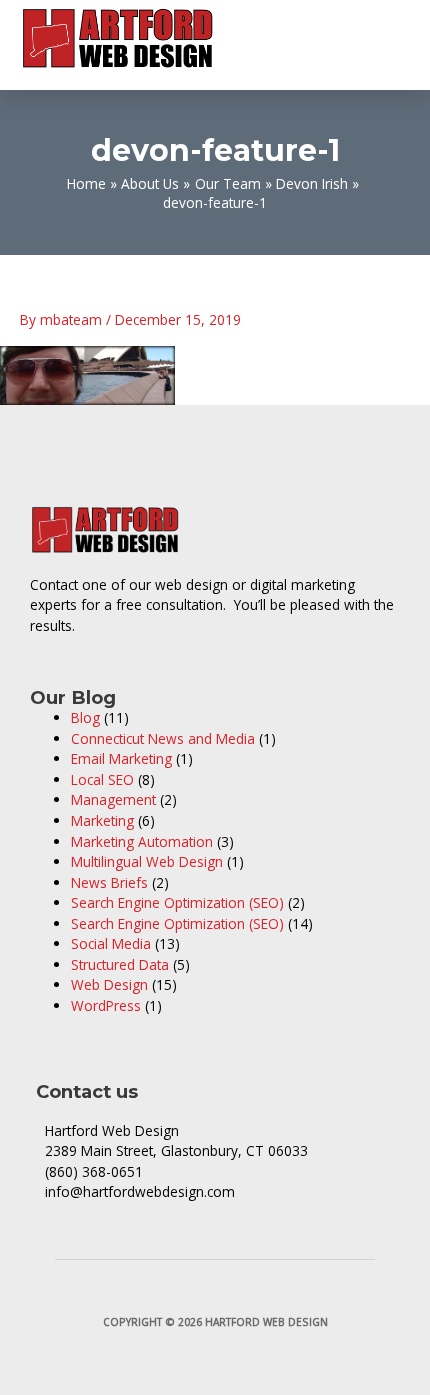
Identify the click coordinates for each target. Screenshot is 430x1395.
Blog (85, 717)
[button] (395, 39)
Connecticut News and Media (163, 738)
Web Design (109, 984)
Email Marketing (121, 758)
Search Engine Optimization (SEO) (177, 902)
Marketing (102, 820)
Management (113, 799)
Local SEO (102, 779)
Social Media (111, 943)
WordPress (106, 1005)
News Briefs (109, 882)
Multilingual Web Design (147, 861)
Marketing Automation (142, 841)
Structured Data (120, 964)
